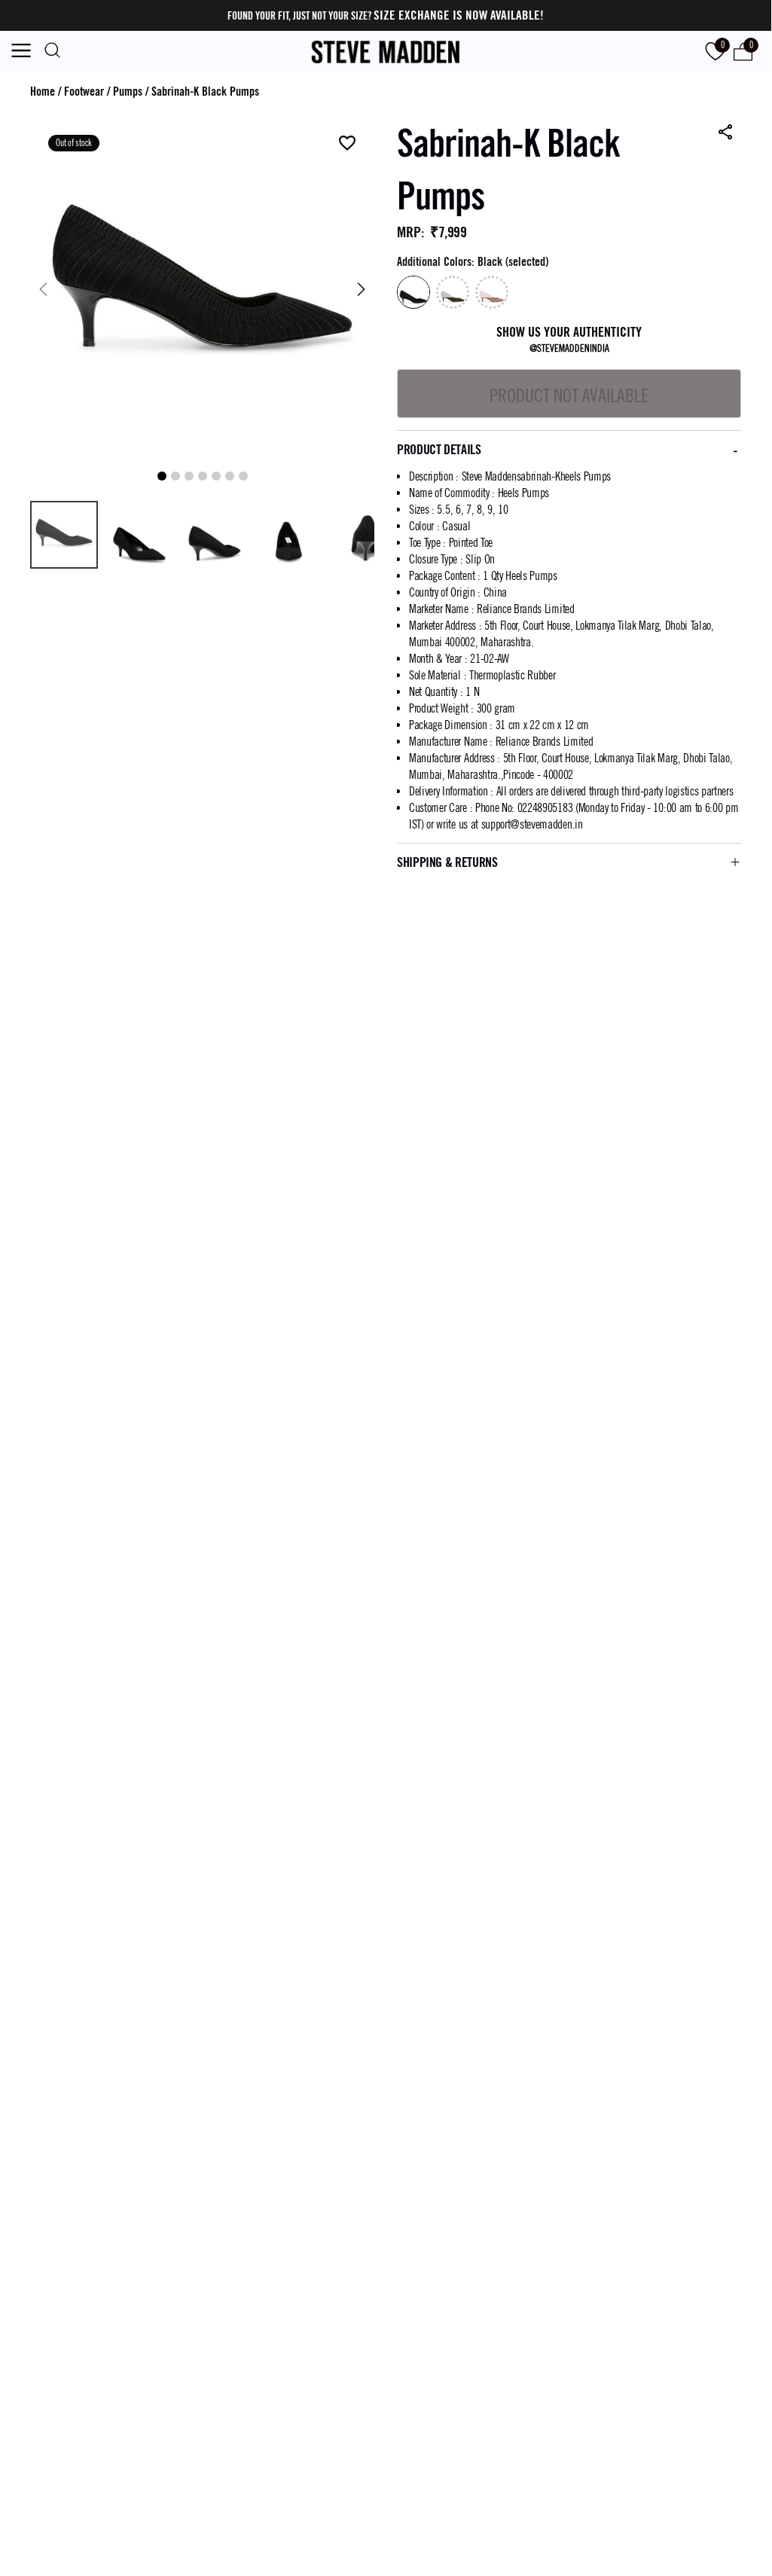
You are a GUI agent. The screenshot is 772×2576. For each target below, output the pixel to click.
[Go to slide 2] (175, 476)
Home (43, 92)
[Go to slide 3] (189, 476)
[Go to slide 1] (162, 476)
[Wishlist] (347, 144)
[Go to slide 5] (216, 476)
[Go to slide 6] (230, 476)
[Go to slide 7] (243, 476)
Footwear (84, 92)
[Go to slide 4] (203, 476)
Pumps (128, 92)
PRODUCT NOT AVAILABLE (569, 395)
